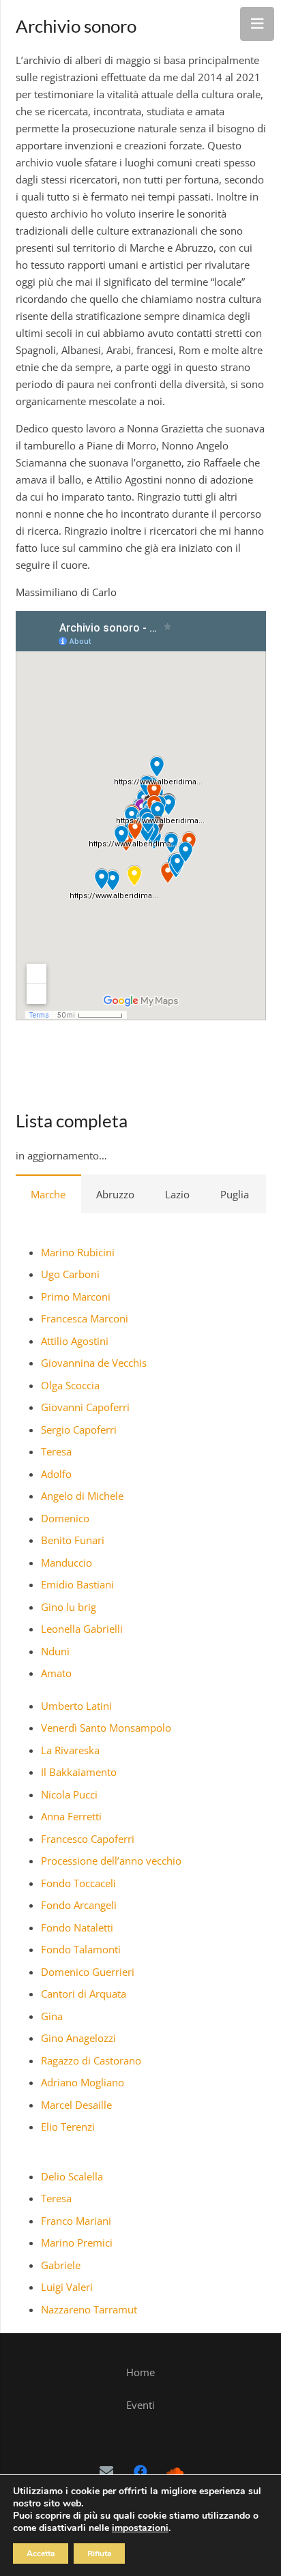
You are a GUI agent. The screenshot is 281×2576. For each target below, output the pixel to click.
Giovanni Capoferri (85, 1407)
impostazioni (140, 2528)
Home (140, 2372)
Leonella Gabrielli (82, 1629)
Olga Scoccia (70, 1385)
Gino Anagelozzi (78, 2038)
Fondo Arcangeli (79, 1905)
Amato (56, 1673)
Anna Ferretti (71, 1816)
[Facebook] (140, 2472)
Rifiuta (99, 2553)
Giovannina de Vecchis (94, 1363)
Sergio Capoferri (79, 1430)
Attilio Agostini (75, 1341)
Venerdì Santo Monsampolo (106, 1728)
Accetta (41, 2553)
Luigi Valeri (67, 2287)
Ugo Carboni (70, 1274)
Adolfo (56, 1474)
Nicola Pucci (69, 1794)
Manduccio (66, 1563)
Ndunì (55, 1651)
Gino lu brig (69, 1607)
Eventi (140, 2405)
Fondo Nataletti (77, 1927)
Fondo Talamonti (81, 1949)
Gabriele (61, 2265)
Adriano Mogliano (83, 2082)
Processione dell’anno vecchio (111, 1861)
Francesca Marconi (85, 1318)
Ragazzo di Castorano (91, 2060)
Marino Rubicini (78, 1252)
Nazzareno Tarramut (89, 2309)
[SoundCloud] (175, 2472)
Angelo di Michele (82, 1496)
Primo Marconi (76, 1297)
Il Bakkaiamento (79, 1772)
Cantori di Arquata (84, 1994)
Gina (52, 2016)
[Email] (106, 2472)
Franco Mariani (76, 2221)
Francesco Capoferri (88, 1839)
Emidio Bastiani (77, 1584)
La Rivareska (70, 1750)
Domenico (65, 1518)
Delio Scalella (72, 2176)
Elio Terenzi (68, 2127)
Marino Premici (77, 2242)
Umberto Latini (76, 1706)
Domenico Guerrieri (88, 1972)
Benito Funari (73, 1540)
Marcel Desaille (76, 2105)
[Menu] (257, 24)
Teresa (56, 1451)
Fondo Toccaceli (78, 1883)
